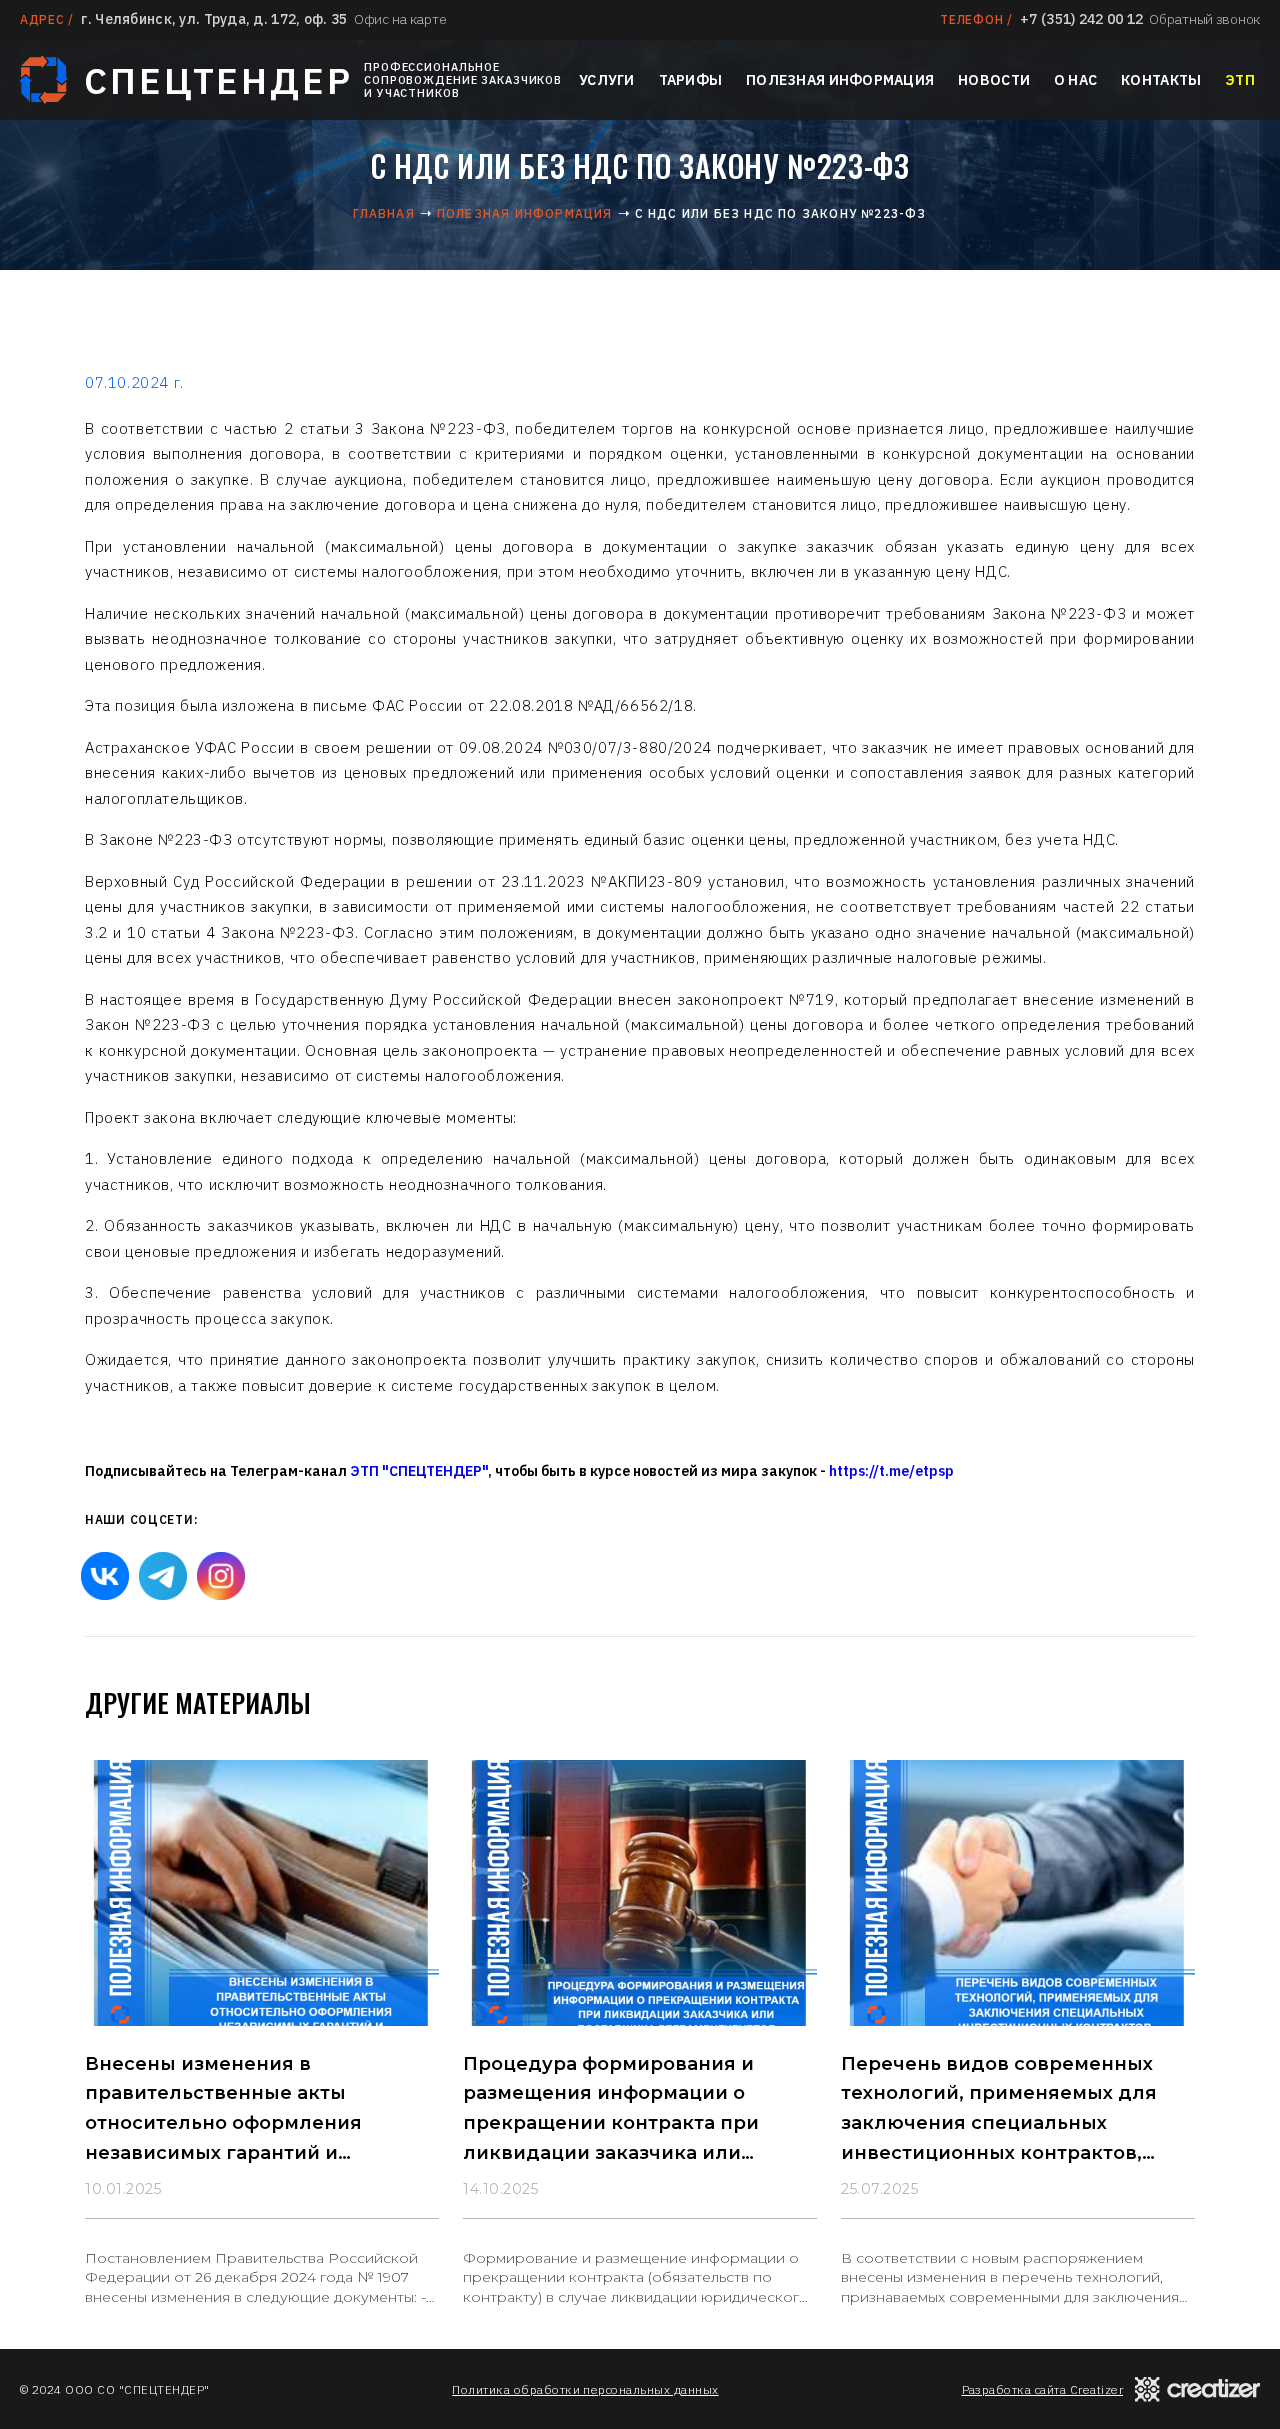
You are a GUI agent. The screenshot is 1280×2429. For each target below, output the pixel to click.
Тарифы (691, 80)
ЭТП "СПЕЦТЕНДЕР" (419, 1471)
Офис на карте (400, 19)
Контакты (1161, 80)
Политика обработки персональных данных (585, 2389)
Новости (994, 80)
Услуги (607, 80)
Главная (383, 213)
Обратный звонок (1204, 19)
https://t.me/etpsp (891, 1471)
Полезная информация (840, 80)
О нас (1075, 80)
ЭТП (1240, 80)
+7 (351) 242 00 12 (1081, 19)
